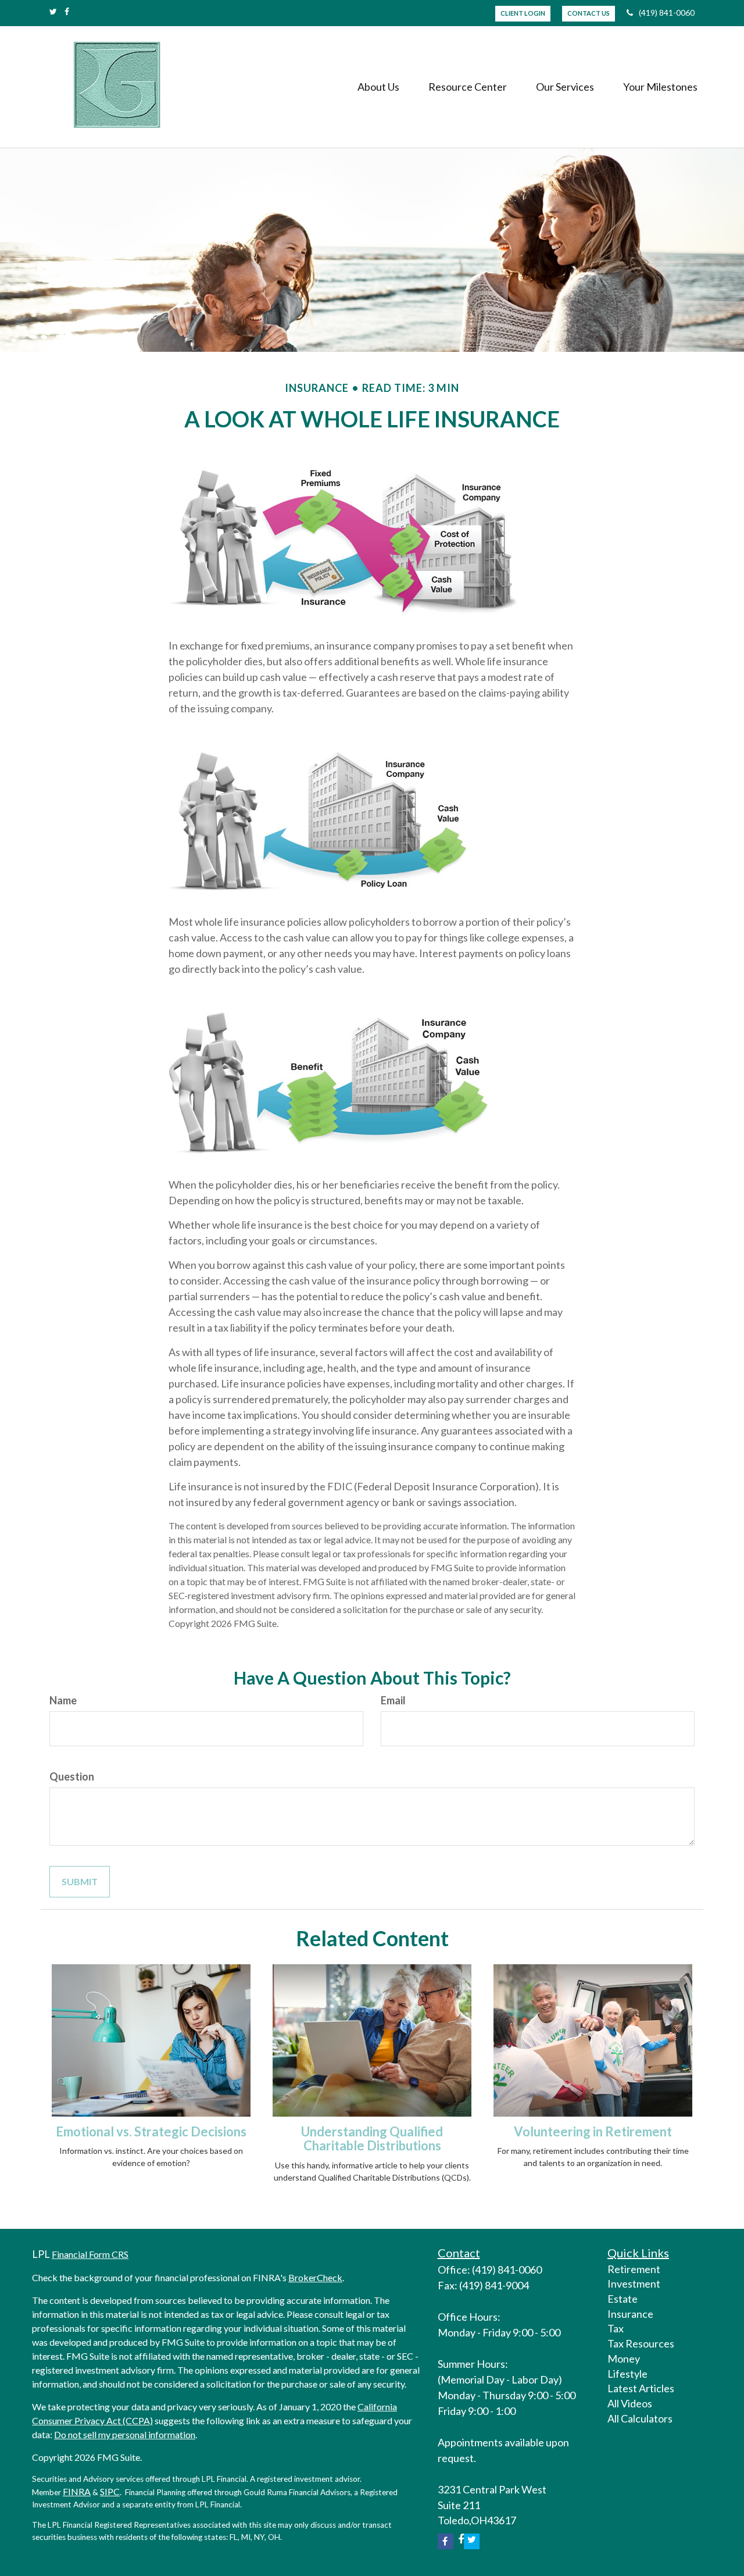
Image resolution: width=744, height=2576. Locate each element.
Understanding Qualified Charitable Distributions (372, 2138)
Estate (623, 2299)
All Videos (630, 2403)
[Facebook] (67, 12)
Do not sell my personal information (125, 2434)
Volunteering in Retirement (593, 2131)
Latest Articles (641, 2388)
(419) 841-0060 (667, 13)
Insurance (630, 2314)
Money (624, 2359)
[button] (378, 87)
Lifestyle (627, 2374)
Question (72, 1776)
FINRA (77, 2491)
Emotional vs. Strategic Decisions (151, 2131)
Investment (634, 2284)
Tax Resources (641, 2343)
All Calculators (640, 2418)
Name (63, 1700)
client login (523, 13)
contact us (589, 13)
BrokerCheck (315, 2277)
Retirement (634, 2269)
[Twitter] (53, 12)
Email (393, 1700)
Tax (616, 2328)
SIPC (110, 2491)
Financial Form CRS (90, 2254)
